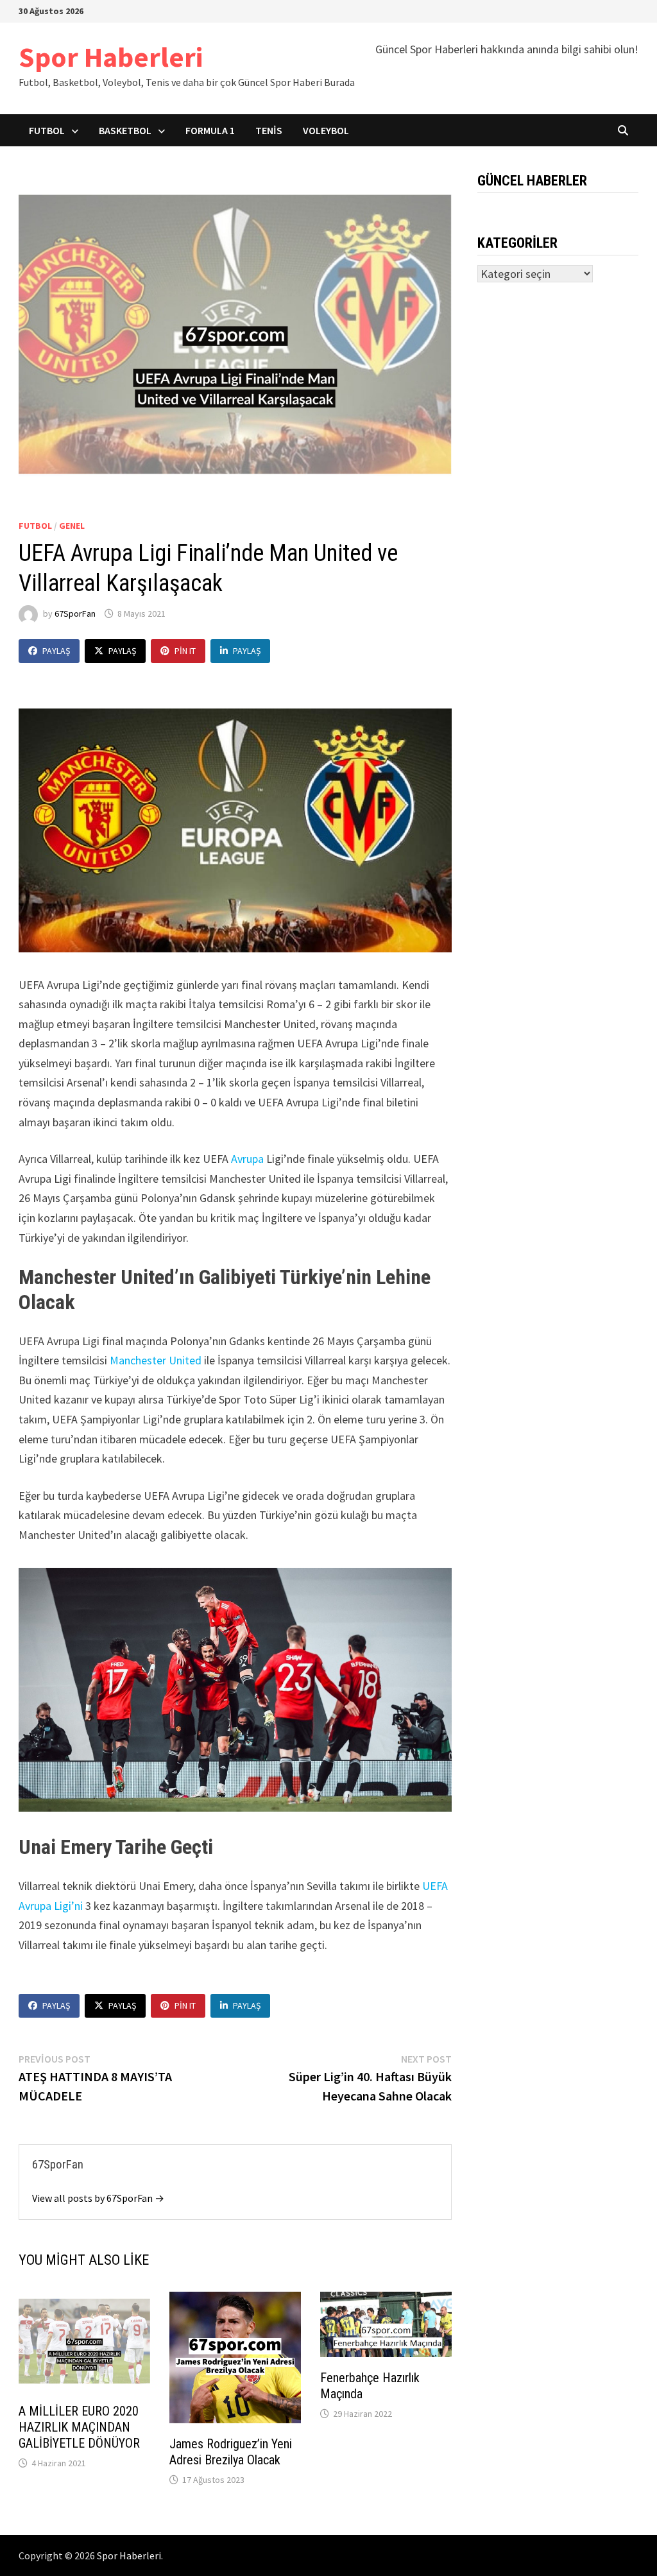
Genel (72, 526)
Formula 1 (210, 130)
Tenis (269, 130)
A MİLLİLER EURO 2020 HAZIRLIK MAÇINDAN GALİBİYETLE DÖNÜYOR (79, 2427)
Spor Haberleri (111, 57)
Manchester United (156, 1360)
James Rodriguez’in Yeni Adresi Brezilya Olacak (231, 2452)
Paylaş (56, 651)
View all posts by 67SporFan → (98, 2198)
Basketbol (125, 130)
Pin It (185, 651)
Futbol (47, 130)
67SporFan (75, 614)
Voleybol (326, 130)
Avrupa (249, 1159)
